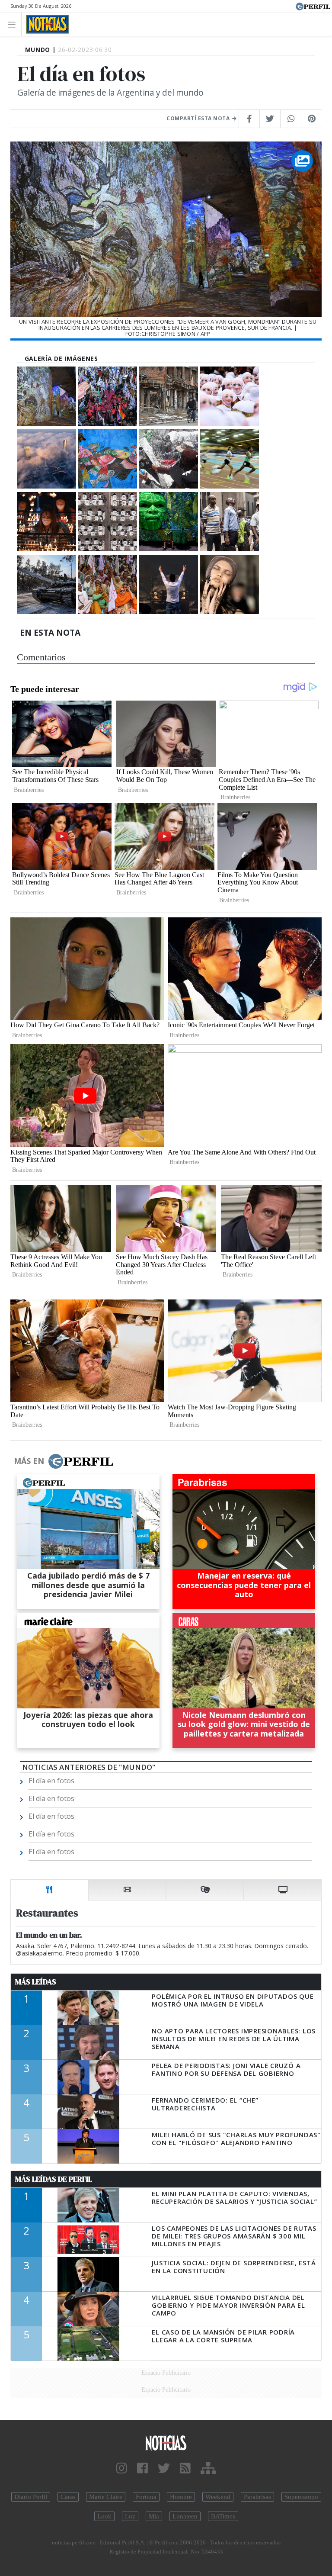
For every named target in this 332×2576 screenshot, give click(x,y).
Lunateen (185, 2516)
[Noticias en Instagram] (122, 2468)
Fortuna (146, 2497)
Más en (29, 1461)
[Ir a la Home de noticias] (166, 2443)
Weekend (218, 2497)
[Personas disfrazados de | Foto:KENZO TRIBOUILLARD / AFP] (229, 396)
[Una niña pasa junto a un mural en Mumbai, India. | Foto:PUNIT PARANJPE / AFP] (107, 459)
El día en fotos (51, 1781)
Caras (68, 2497)
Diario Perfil (31, 2497)
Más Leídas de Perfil (54, 2179)
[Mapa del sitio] (208, 2468)
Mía (154, 2516)
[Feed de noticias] (185, 2468)
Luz (130, 2516)
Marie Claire (106, 2497)
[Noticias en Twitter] (164, 2468)
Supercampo (301, 2497)
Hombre (181, 2497)
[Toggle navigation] (14, 24)
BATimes (223, 2516)
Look (104, 2516)
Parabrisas (257, 2497)
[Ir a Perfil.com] (313, 6)
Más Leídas (36, 1982)
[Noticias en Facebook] (142, 2468)
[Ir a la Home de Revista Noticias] (45, 24)
